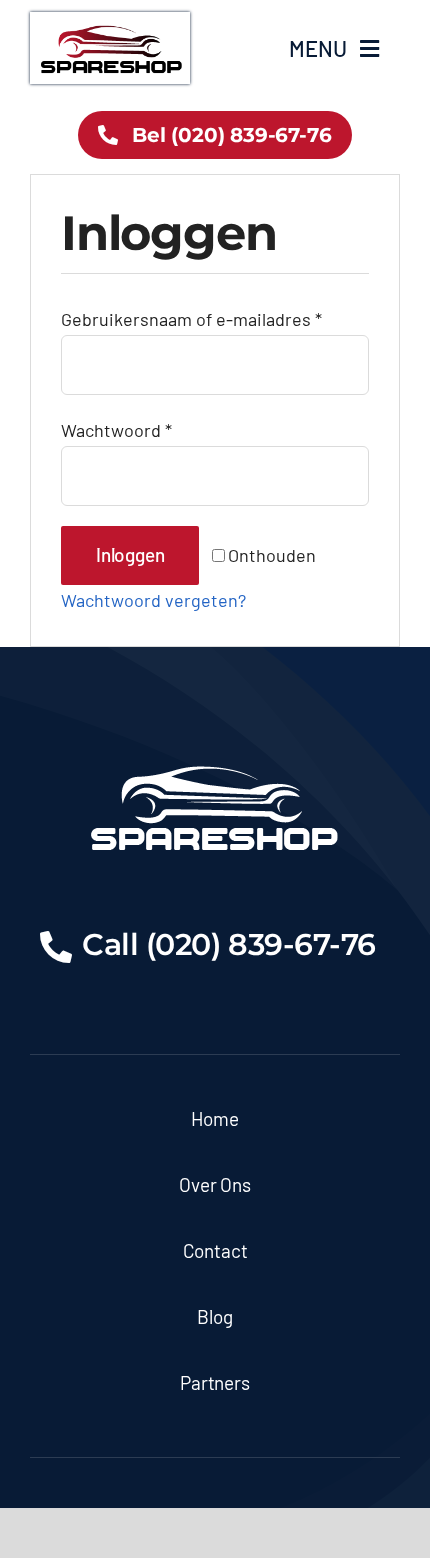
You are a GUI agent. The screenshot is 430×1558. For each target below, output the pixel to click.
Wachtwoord (116, 430)
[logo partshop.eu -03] (215, 758)
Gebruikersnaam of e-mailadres (191, 319)
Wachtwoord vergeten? (153, 600)
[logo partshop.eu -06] (110, 21)
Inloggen (130, 554)
